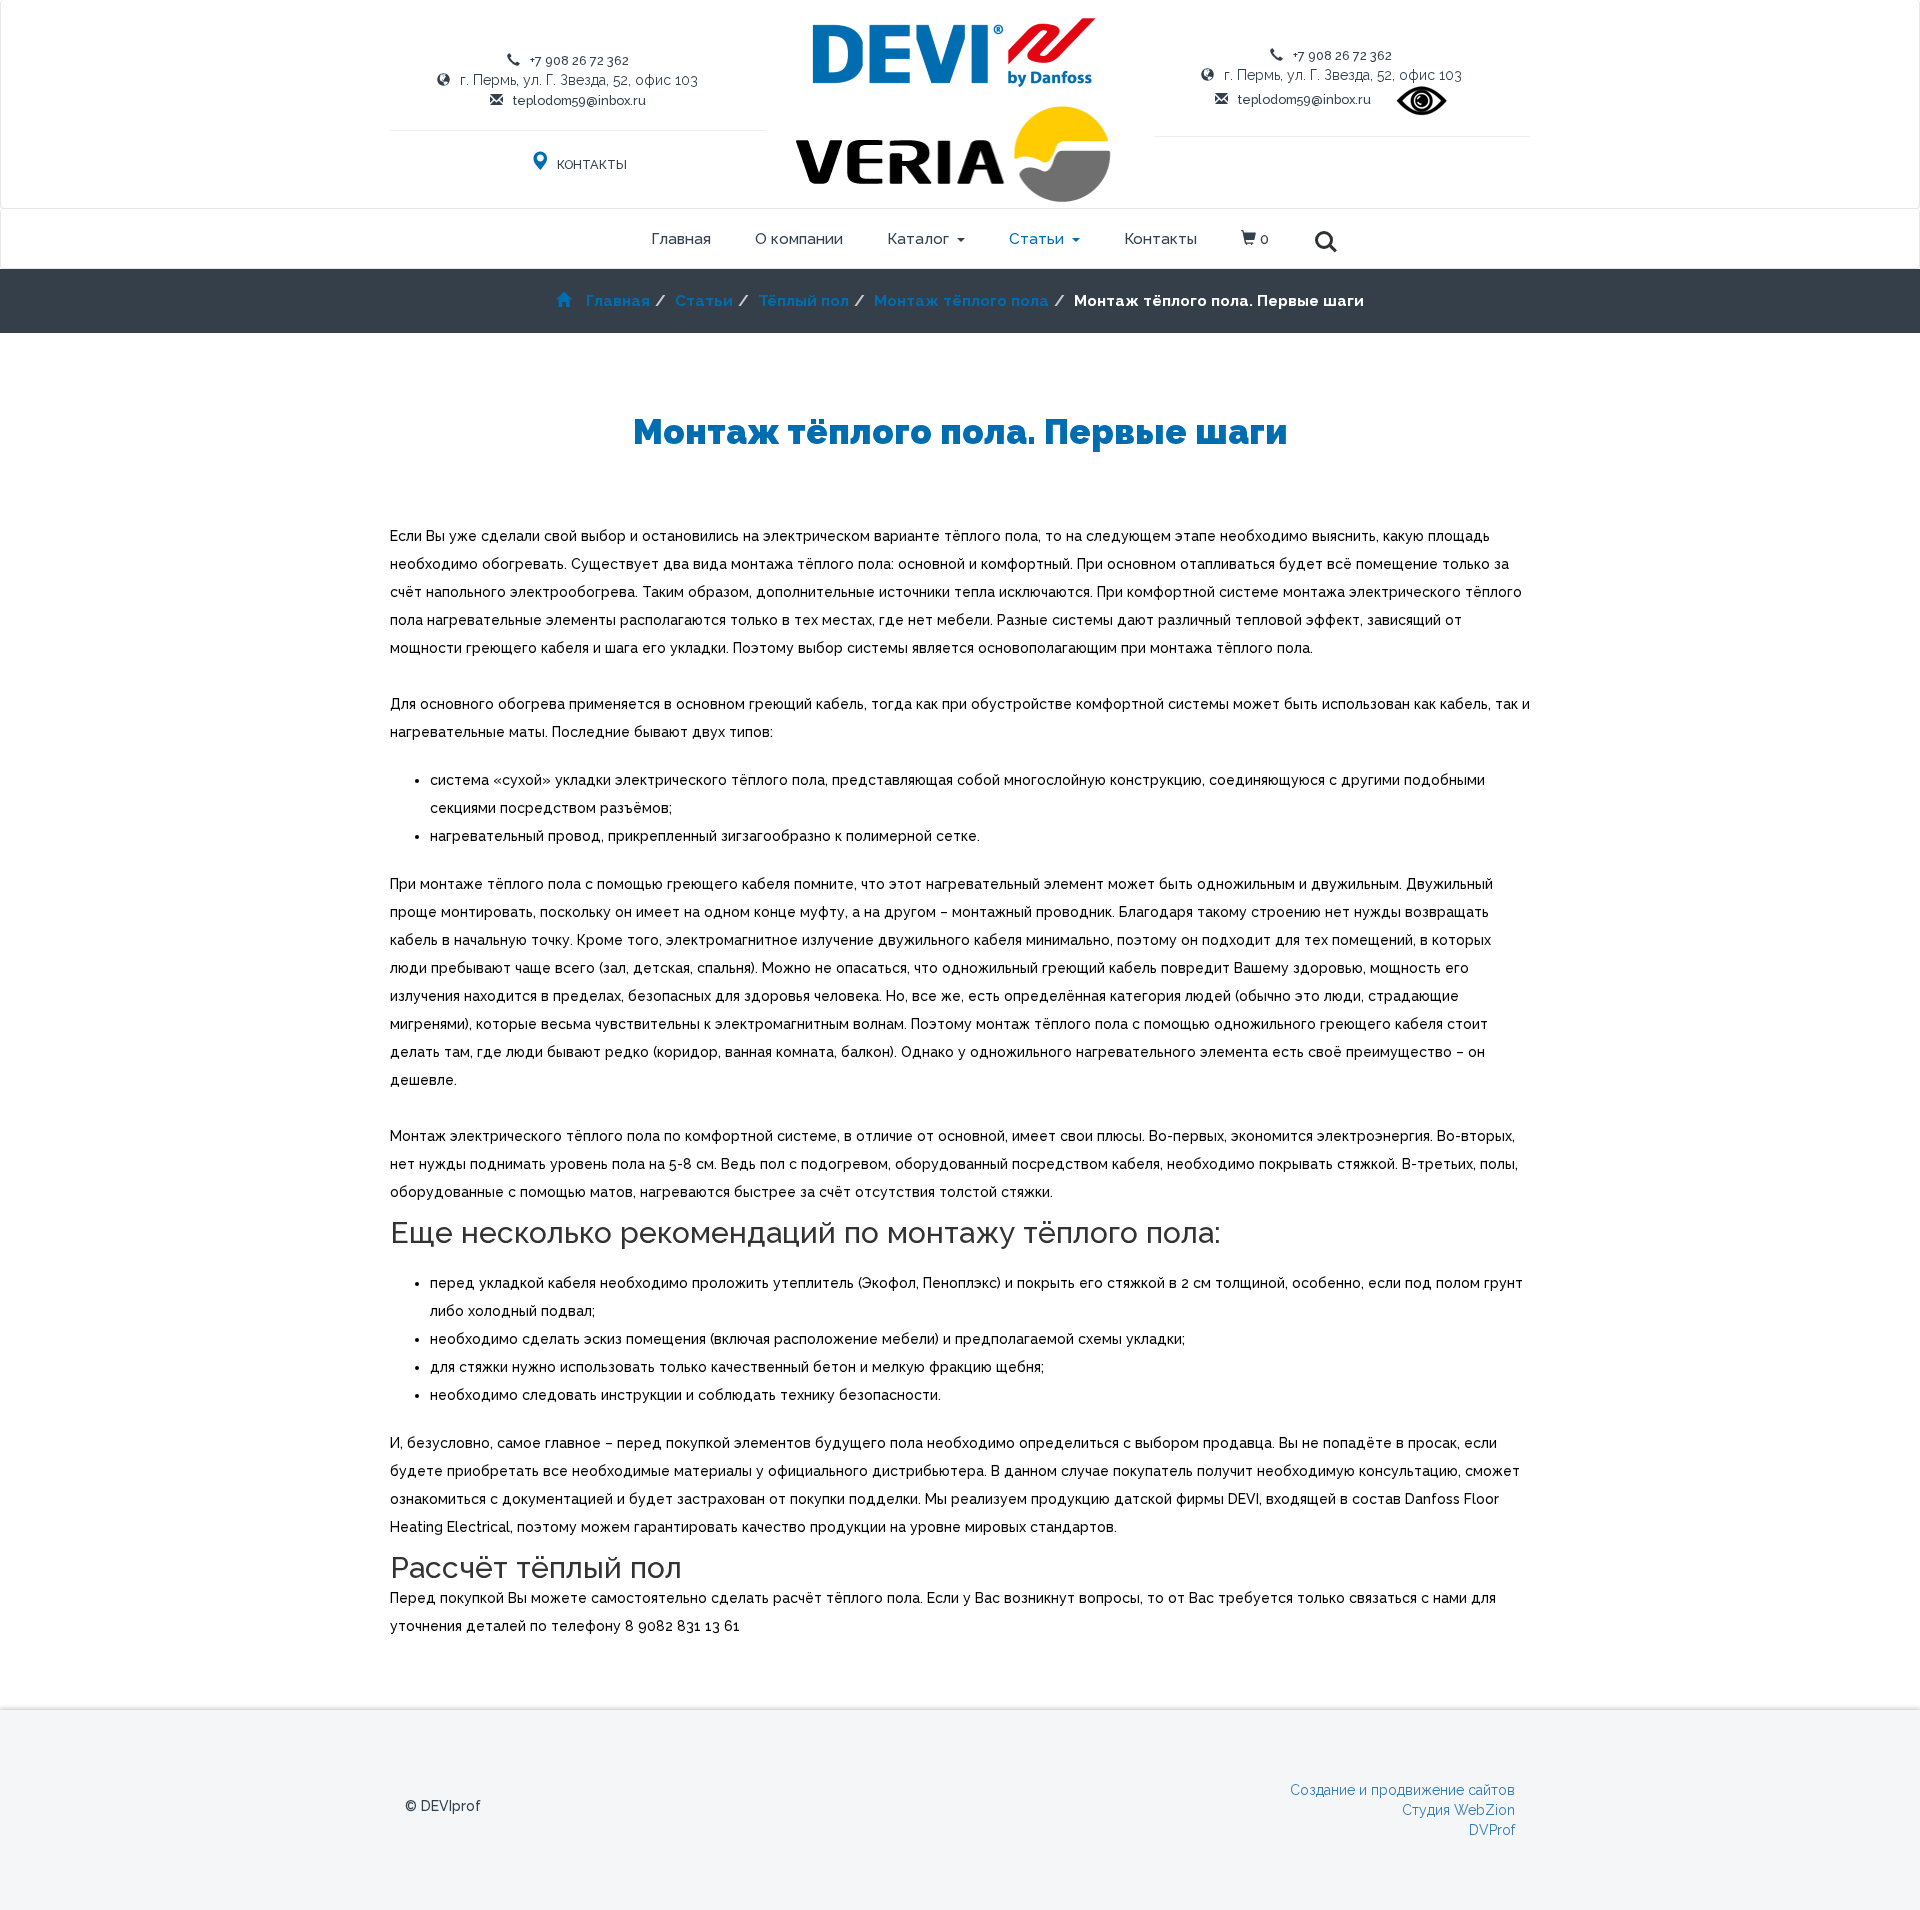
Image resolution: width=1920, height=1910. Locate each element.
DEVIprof (451, 1806)
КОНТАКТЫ (590, 164)
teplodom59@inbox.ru (579, 100)
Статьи (1036, 239)
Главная (681, 239)
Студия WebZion (1458, 1810)
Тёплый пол (803, 301)
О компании (799, 239)
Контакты (1160, 239)
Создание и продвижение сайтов (1402, 1790)
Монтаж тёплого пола (961, 301)
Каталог (918, 239)
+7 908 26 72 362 (579, 60)
